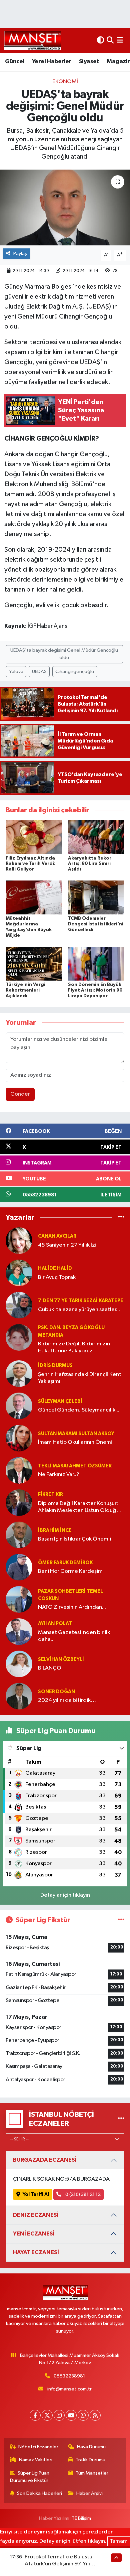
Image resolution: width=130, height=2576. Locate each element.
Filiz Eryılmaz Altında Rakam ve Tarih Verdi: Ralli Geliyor (30, 864)
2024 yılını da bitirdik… (67, 1700)
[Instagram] (59, 2415)
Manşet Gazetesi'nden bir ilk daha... (74, 1636)
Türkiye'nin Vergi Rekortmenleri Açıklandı (25, 990)
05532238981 (69, 2376)
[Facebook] (35, 2415)
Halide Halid (55, 1268)
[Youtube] (71, 2415)
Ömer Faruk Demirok (65, 1563)
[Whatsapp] (83, 2415)
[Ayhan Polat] (19, 1631)
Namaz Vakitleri (36, 2460)
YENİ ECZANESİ (34, 2234)
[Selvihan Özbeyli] (19, 1664)
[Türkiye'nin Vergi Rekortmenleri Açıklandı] (34, 963)
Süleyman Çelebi (60, 1401)
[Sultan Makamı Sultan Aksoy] (19, 1438)
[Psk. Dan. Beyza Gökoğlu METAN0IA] (19, 1337)
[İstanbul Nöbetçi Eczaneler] (121, 2119)
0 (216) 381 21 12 (82, 2194)
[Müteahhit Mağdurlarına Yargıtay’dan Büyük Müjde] (34, 897)
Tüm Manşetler (92, 2473)
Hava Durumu (91, 2447)
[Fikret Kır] (19, 1502)
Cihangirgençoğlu (75, 672)
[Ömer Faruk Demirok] (19, 1567)
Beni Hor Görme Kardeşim (70, 1571)
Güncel (14, 62)
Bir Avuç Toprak (57, 1277)
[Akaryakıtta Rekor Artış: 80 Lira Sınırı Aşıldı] (96, 837)
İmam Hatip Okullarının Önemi (75, 1442)
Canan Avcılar (57, 1236)
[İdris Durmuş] (19, 1373)
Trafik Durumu (90, 2460)
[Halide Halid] (19, 1273)
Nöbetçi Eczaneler (38, 2447)
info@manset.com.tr (69, 2389)
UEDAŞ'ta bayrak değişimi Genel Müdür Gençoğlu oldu (64, 654)
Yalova (16, 672)
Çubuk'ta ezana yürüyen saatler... (79, 1310)
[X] (47, 2415)
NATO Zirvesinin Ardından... (72, 1607)
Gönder (20, 1094)
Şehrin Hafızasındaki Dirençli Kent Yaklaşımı (80, 1378)
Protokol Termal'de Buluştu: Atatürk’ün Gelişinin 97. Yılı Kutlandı (59, 2564)
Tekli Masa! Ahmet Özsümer (75, 1466)
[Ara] (110, 40)
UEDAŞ (39, 672)
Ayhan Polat (55, 1624)
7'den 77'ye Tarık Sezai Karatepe (81, 1301)
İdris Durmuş (55, 1365)
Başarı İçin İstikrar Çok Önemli (74, 1539)
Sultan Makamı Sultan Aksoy (76, 1434)
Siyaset (89, 62)
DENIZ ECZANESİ (36, 2215)
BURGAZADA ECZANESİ (45, 2160)
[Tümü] (121, 1217)
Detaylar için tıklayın (65, 1895)
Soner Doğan (56, 1692)
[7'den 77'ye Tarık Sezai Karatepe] (19, 1305)
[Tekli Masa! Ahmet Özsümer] (19, 1470)
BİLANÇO (50, 1668)
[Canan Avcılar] (19, 1240)
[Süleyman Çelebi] (19, 1406)
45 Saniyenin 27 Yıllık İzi (67, 1245)
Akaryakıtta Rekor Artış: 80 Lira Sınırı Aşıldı (90, 864)
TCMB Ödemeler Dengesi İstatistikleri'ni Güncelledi (96, 924)
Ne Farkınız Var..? (59, 1475)
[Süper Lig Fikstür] (121, 1920)
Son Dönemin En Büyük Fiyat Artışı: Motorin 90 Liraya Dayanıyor (95, 990)
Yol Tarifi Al (36, 2194)
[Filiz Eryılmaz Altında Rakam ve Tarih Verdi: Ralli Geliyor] (34, 837)
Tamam (119, 2541)
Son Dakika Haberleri (39, 2493)
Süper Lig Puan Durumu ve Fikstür (30, 2477)
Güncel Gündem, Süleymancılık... (79, 1410)
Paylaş (20, 254)
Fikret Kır (50, 1494)
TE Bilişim (81, 2518)
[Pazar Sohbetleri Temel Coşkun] (19, 1599)
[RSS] (95, 2415)
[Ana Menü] (120, 40)
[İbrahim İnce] (19, 1535)
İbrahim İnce (55, 1530)
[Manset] (33, 40)
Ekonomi (65, 82)
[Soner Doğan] (19, 1696)
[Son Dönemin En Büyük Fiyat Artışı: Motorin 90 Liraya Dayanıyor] (96, 963)
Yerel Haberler (52, 62)
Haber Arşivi (89, 2493)
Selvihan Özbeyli (61, 1659)
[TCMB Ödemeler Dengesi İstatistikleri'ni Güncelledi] (96, 897)
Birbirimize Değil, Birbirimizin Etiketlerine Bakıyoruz (74, 1347)
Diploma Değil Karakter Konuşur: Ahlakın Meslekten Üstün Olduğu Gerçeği (79, 1507)
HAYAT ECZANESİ (36, 2252)
